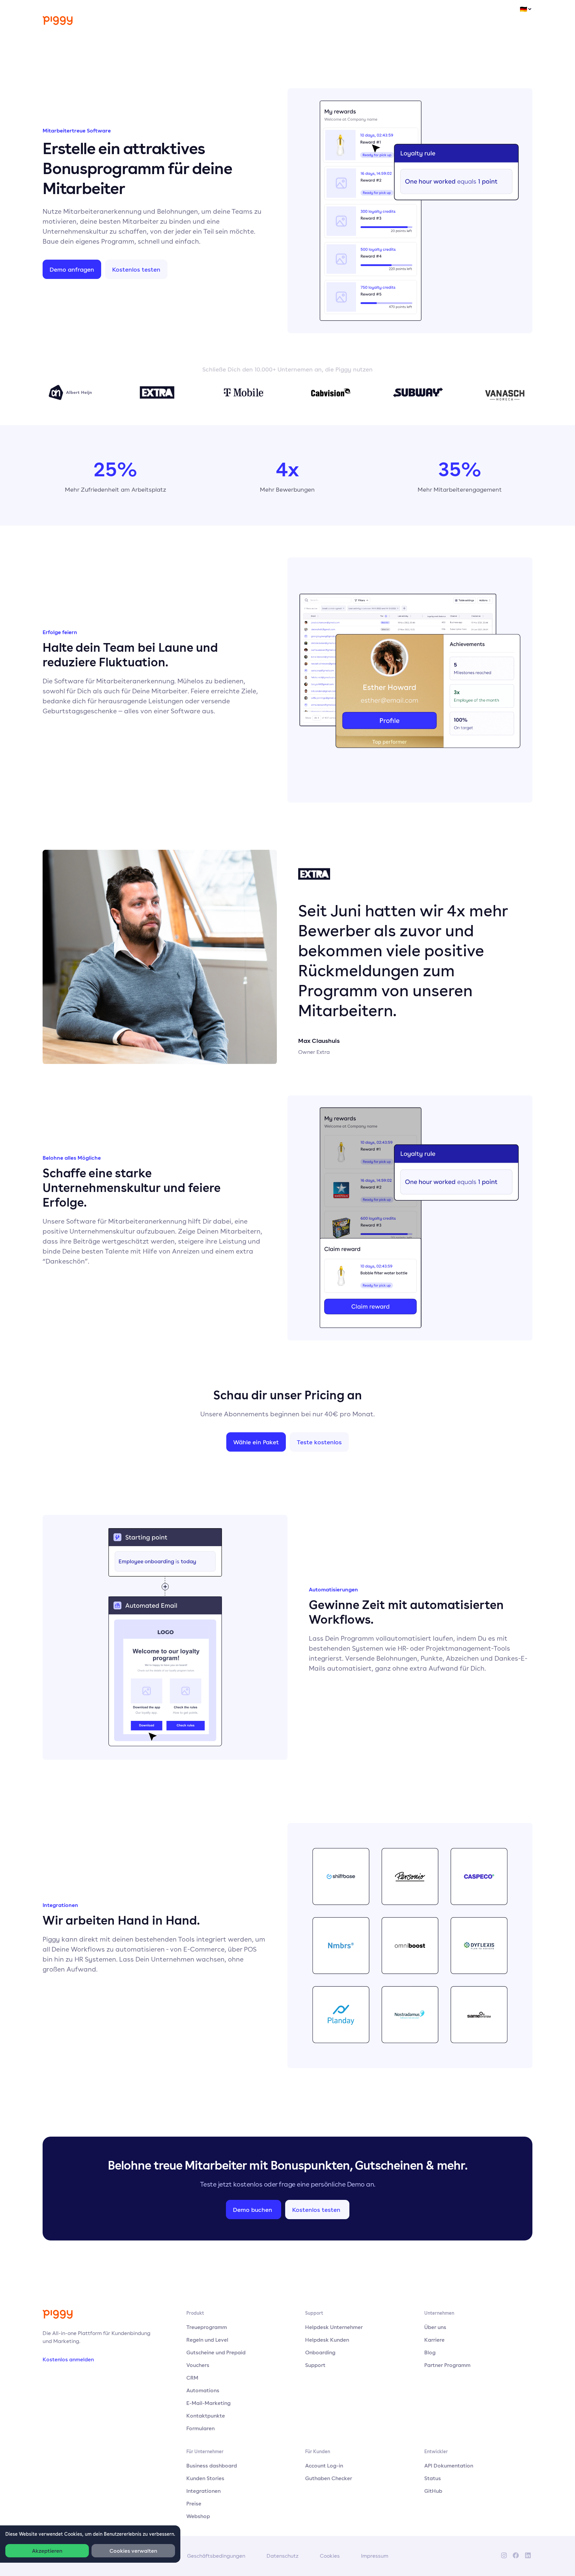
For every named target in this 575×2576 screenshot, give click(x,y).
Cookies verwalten (133, 2551)
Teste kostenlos (319, 1442)
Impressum (375, 2556)
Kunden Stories (205, 2478)
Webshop (198, 2516)
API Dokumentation (449, 2465)
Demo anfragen (72, 269)
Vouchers (198, 2365)
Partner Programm (447, 2365)
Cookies (330, 2556)
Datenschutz (283, 2556)
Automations (203, 2390)
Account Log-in (324, 2465)
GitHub (433, 2491)
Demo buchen (253, 2210)
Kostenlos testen (136, 269)
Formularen (200, 2428)
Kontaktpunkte (206, 2416)
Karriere (434, 2340)
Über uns (435, 2327)
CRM (192, 2378)
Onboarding (320, 2352)
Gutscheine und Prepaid (216, 2352)
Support (315, 2365)
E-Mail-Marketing (208, 2403)
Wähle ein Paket (256, 1442)
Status (433, 2478)
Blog (430, 2352)
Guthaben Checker (329, 2478)
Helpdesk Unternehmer (334, 2327)
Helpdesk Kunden (327, 2340)
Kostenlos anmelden (68, 2359)
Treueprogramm (207, 2327)
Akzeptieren (47, 2551)
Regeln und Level (207, 2340)
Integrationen (203, 2491)
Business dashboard (212, 2465)
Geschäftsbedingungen (216, 2556)
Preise (194, 2503)
